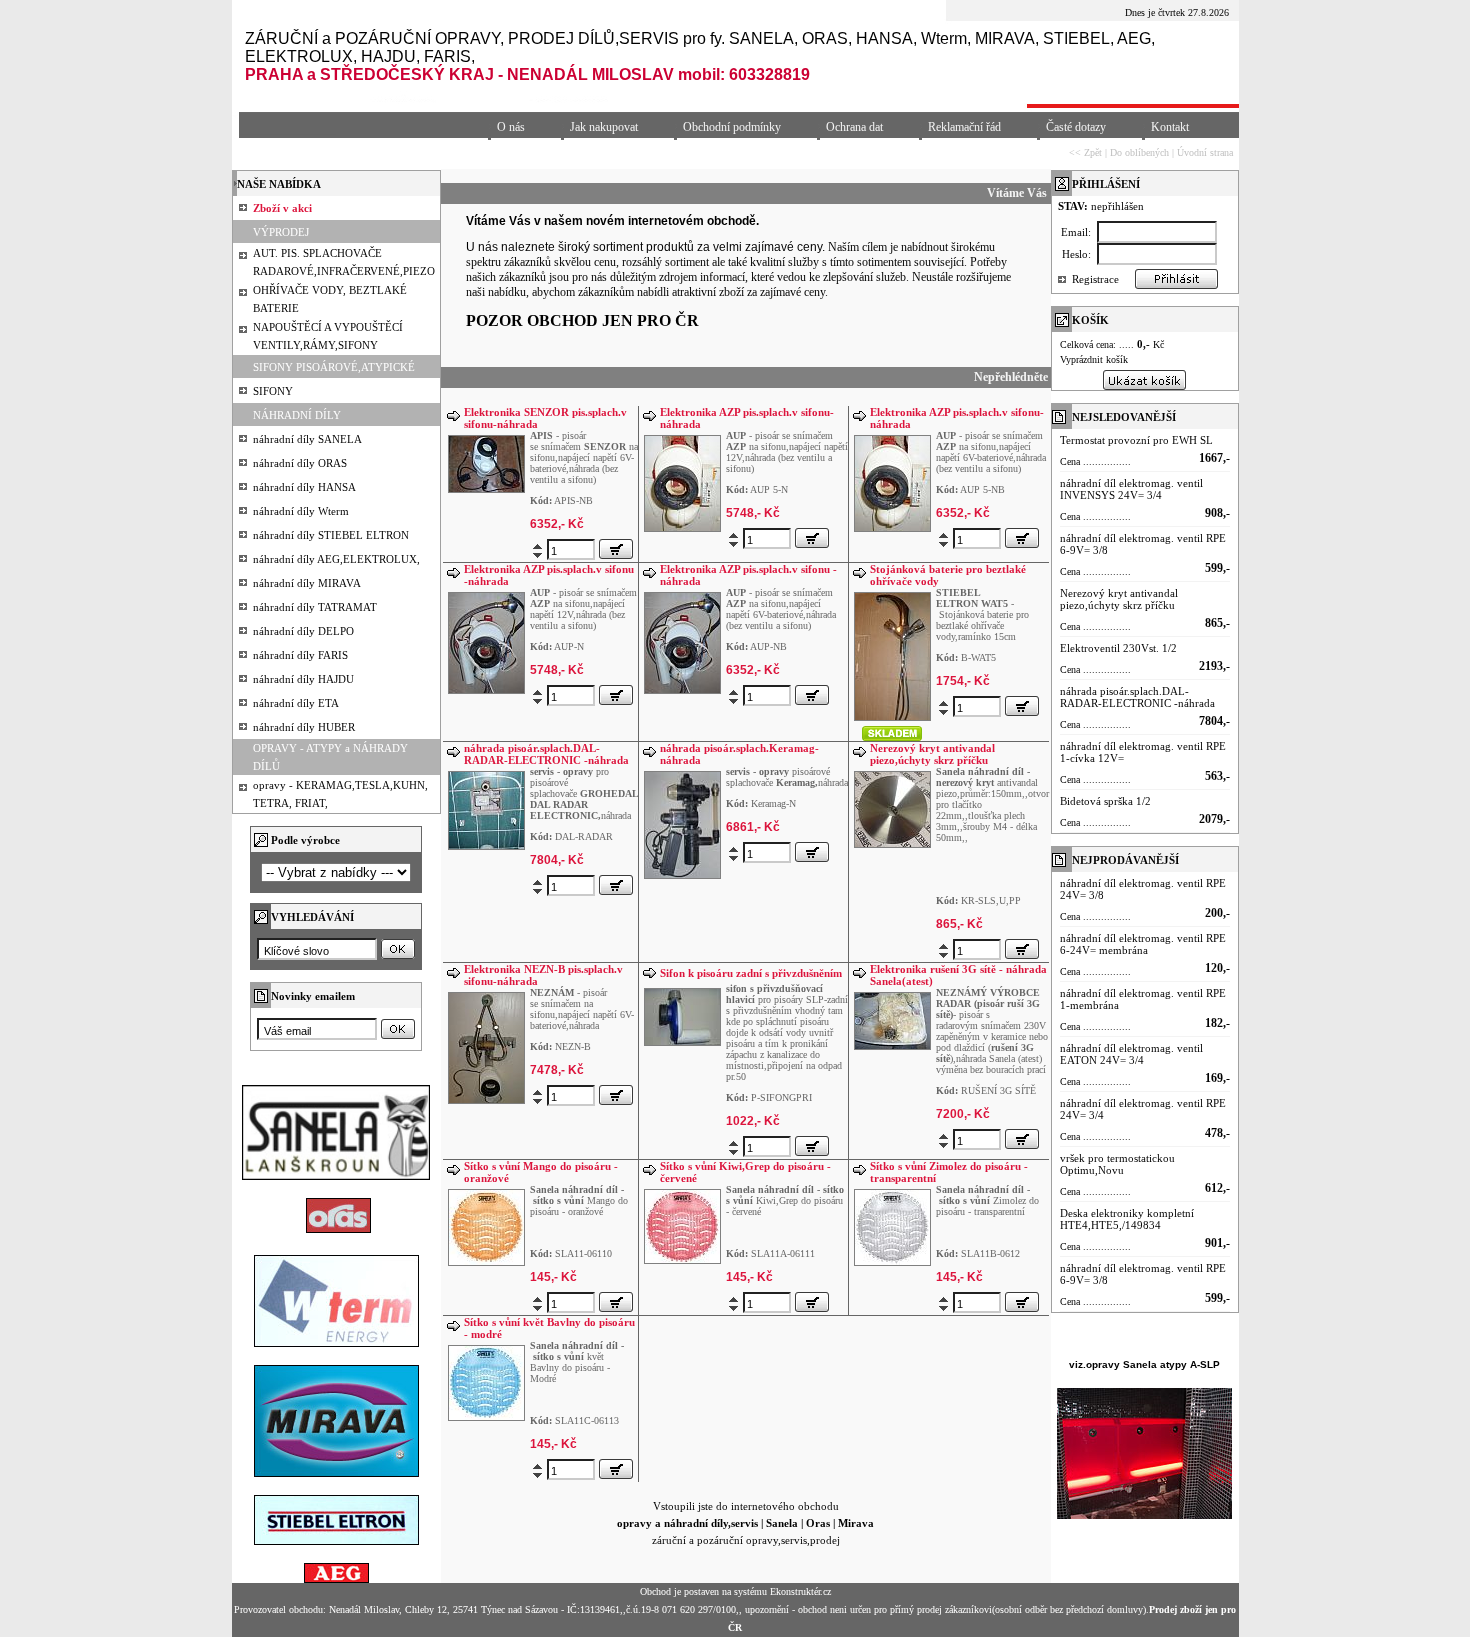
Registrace (1095, 279)
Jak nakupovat (604, 127)
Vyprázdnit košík (1094, 359)
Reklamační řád (964, 127)
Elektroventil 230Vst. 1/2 (1118, 648)
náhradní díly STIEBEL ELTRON (331, 535)
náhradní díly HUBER (304, 727)
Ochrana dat (854, 127)
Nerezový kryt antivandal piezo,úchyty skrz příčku (932, 754)
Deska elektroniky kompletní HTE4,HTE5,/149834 (1127, 1219)
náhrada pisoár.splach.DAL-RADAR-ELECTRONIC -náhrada (546, 754)
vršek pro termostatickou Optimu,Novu (1117, 1164)
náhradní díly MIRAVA (307, 583)
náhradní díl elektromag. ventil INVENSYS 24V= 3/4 (1131, 489)
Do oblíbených (1139, 152)
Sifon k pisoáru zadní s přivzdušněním (751, 973)
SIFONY (273, 391)
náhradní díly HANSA (304, 487)
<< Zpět (1085, 152)
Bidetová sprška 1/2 (1105, 801)
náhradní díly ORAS (300, 463)
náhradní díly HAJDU (303, 679)
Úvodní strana (1205, 152)
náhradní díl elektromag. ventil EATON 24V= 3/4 (1131, 1054)
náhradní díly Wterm (301, 511)
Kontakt (1170, 127)
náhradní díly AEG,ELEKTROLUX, (336, 559)
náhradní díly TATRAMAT (315, 607)
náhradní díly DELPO (303, 631)
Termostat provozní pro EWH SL (1136, 440)
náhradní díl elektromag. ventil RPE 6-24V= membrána (1143, 944)
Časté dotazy (1076, 127)
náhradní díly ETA (296, 703)
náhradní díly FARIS (300, 655)
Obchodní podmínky (732, 127)
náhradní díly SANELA (307, 439)
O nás (511, 127)
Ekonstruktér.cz (800, 1591)
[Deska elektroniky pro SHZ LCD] (892, 654)
